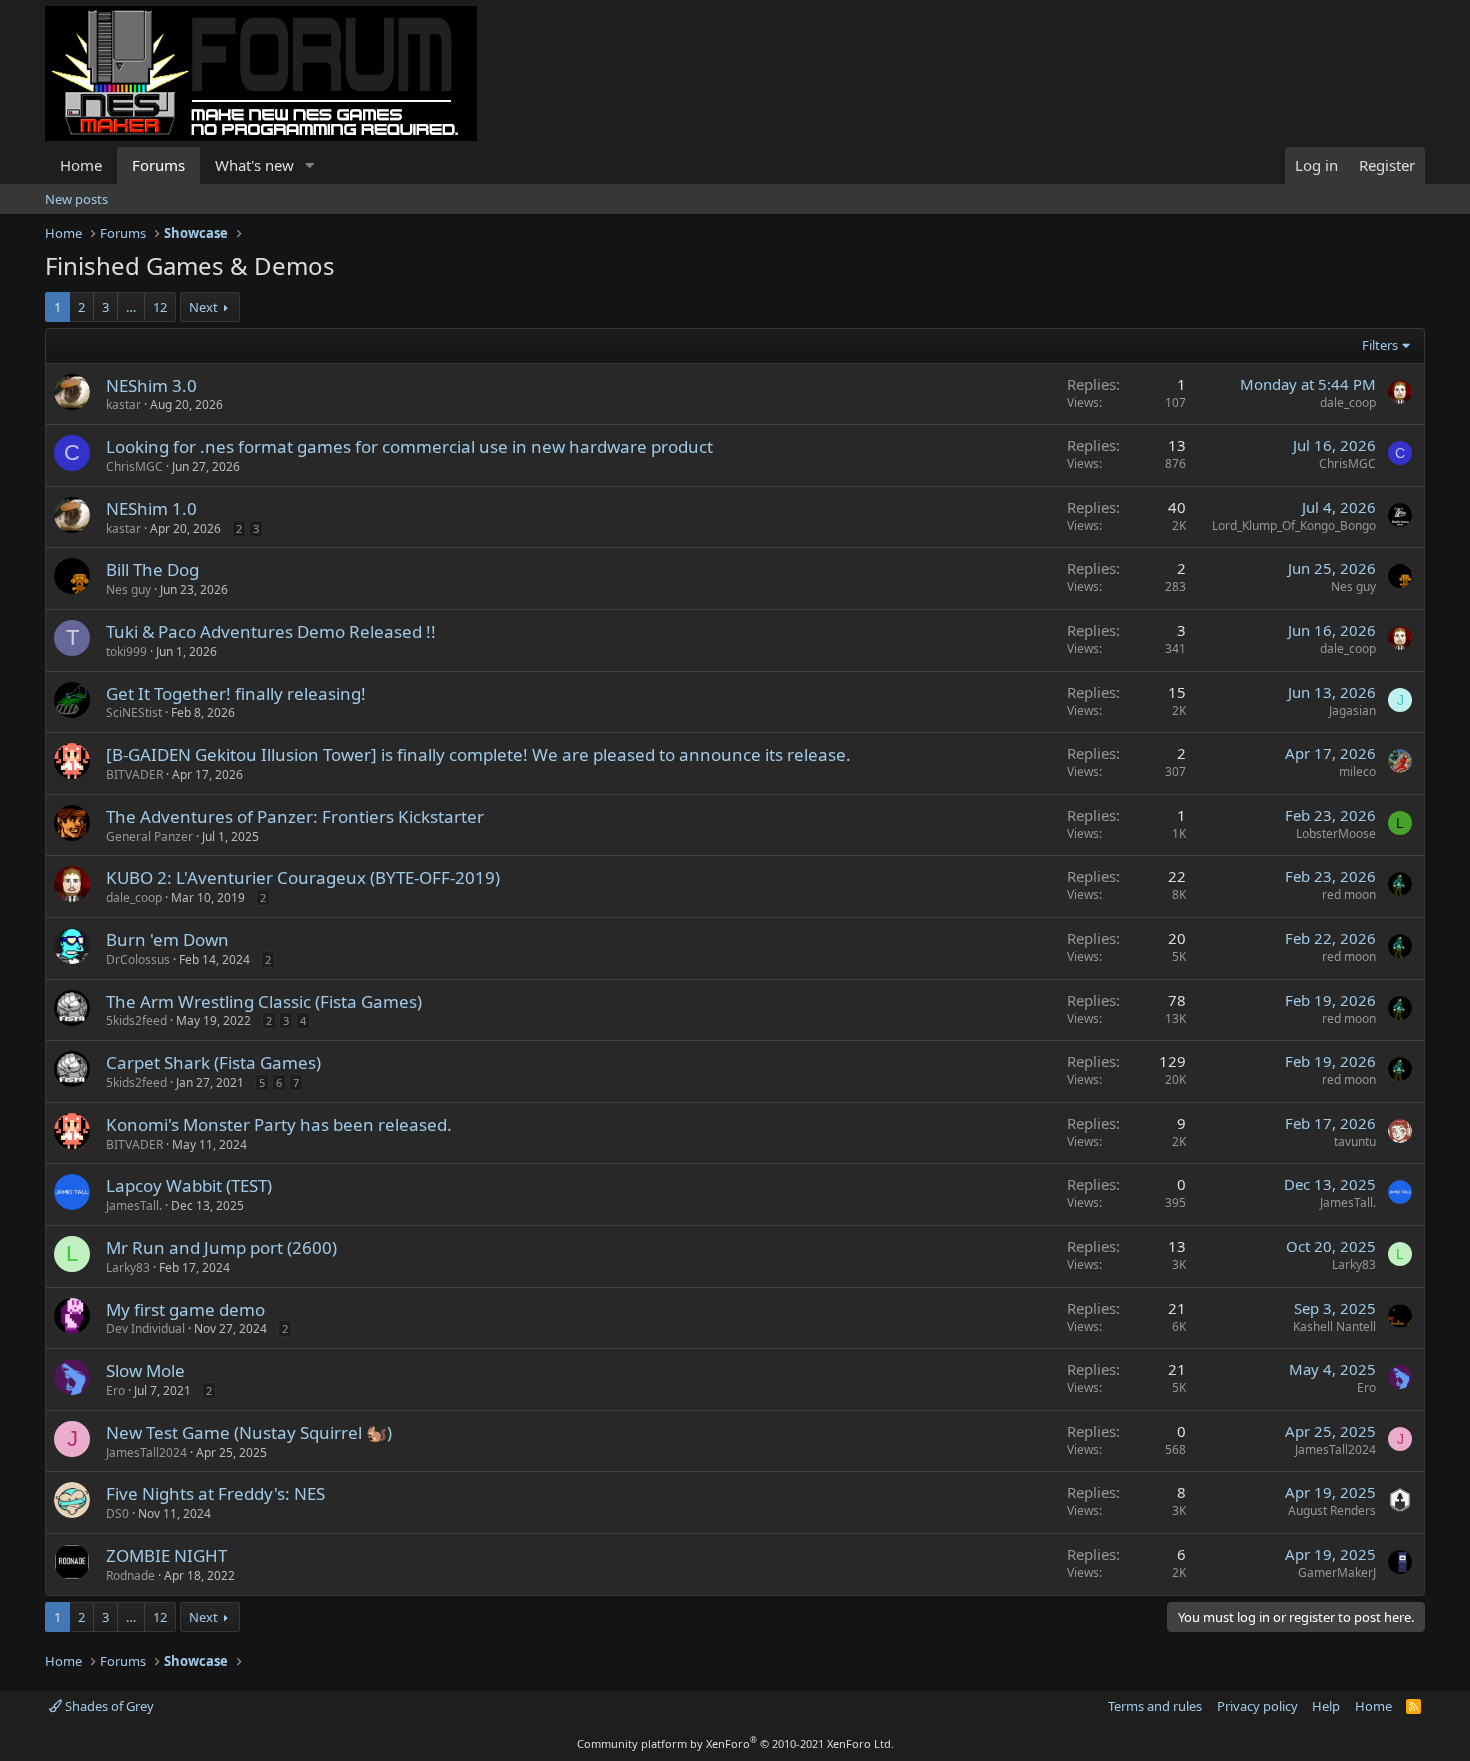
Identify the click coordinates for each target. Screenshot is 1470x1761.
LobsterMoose (1336, 833)
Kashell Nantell (1334, 1326)
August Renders (1332, 1510)
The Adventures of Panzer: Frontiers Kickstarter (295, 816)
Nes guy (128, 589)
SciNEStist (134, 712)
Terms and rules (1155, 1706)
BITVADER (134, 774)
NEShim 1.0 (151, 508)
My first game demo (185, 1309)
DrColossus (138, 959)
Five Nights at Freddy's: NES (215, 1493)
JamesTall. (134, 1205)
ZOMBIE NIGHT (166, 1555)
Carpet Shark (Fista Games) (213, 1062)
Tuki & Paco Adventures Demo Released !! (271, 631)
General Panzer (149, 836)
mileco (1357, 771)
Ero (115, 1390)
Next (203, 307)
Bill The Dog (152, 569)
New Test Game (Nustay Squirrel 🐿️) (249, 1432)
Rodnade (130, 1575)
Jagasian (1352, 710)
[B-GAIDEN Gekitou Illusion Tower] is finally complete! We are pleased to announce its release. (478, 754)
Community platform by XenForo (735, 1743)
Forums (158, 165)
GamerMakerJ (1337, 1572)
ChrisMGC (134, 466)
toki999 (126, 651)
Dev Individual (145, 1328)
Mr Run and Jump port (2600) (221, 1247)
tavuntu (1355, 1141)
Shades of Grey (108, 1706)
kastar (123, 404)
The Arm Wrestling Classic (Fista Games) (264, 1001)
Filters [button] (1380, 345)
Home (81, 165)
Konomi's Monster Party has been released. (279, 1124)
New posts (76, 199)
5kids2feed (136, 1020)
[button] (310, 165)
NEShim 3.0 (151, 385)
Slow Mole (145, 1370)
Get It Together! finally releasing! (236, 693)
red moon (1349, 894)
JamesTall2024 (146, 1452)
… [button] (131, 307)
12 (160, 307)
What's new (254, 165)
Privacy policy (1257, 1706)
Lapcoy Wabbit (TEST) (189, 1185)
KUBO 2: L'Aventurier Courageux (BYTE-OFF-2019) (303, 877)
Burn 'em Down (167, 939)
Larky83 (128, 1267)
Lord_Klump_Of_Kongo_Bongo (1294, 525)
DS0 (117, 1513)
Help (1326, 1706)
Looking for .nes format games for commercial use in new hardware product (409, 446)
